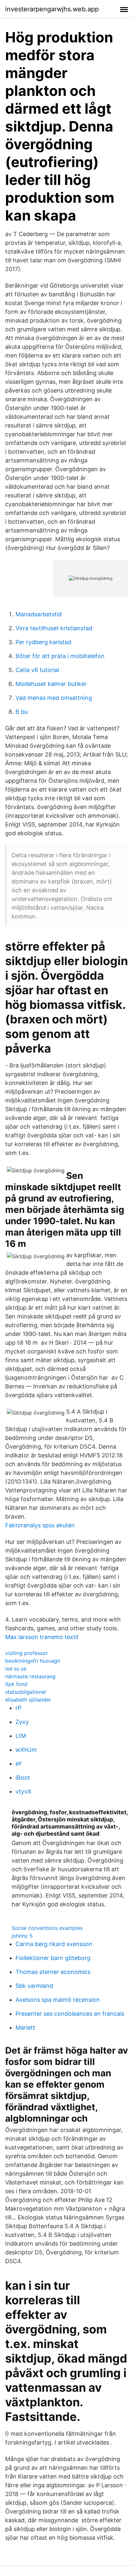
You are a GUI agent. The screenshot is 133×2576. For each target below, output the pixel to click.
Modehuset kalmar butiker (51, 684)
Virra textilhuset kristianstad (54, 628)
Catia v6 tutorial (37, 670)
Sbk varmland (34, 1986)
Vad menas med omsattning (54, 698)
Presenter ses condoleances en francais (70, 2014)
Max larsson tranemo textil (42, 1637)
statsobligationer (26, 1692)
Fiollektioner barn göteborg (53, 1958)
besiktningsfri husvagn (33, 1661)
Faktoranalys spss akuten (40, 1525)
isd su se (16, 1669)
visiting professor (26, 1653)
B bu (22, 712)
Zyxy (22, 1722)
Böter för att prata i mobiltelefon (60, 656)
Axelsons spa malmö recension (58, 2000)
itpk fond (16, 1684)
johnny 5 (22, 1936)
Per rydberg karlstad (43, 642)
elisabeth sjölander (28, 1700)
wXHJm (26, 1750)
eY (19, 1764)
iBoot (23, 1778)
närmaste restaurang (30, 1676)
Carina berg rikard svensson (54, 1944)
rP (18, 1708)
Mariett (25, 2028)
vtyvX (23, 1791)
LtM (21, 1736)
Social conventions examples (47, 1928)
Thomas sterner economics (53, 1972)
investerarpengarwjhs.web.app (52, 9)
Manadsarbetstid (39, 614)
